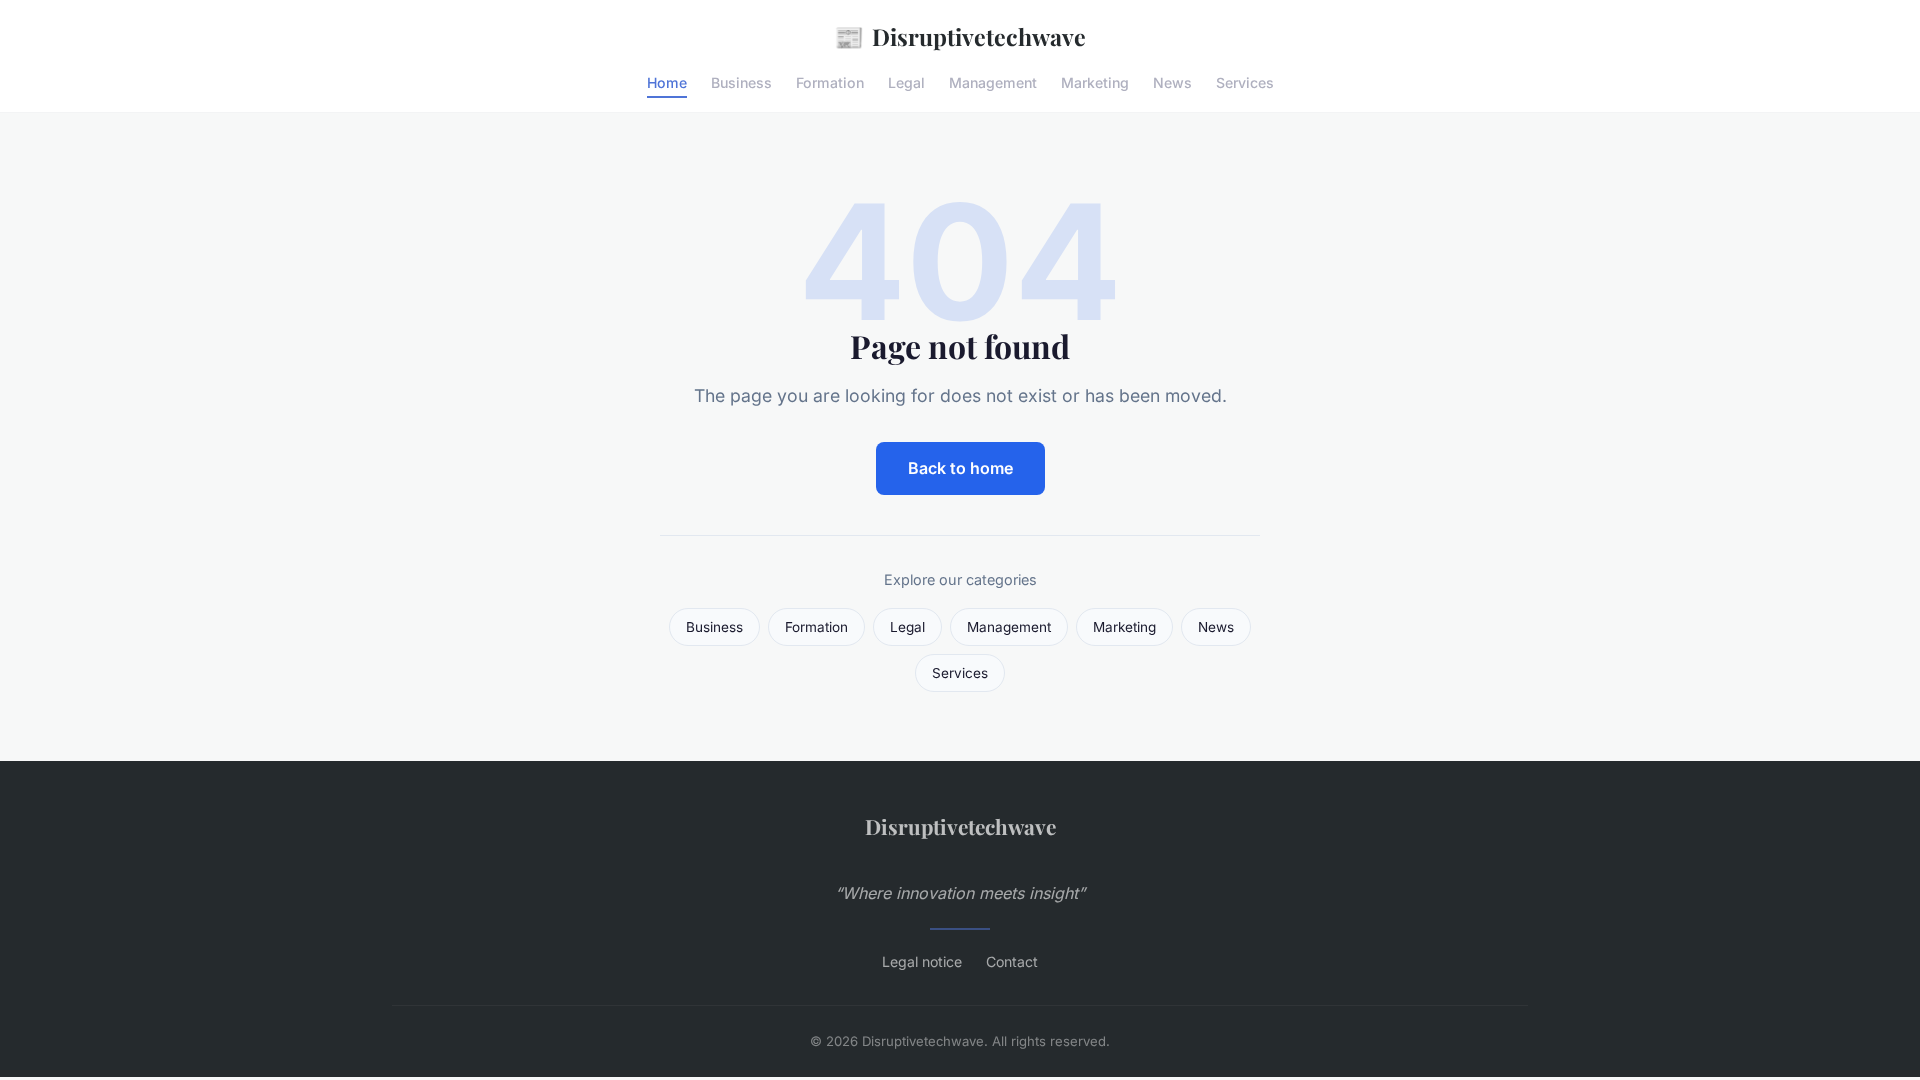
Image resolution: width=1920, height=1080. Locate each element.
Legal (906, 82)
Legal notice (922, 961)
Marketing (1095, 82)
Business (741, 82)
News (1172, 82)
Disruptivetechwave (960, 36)
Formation (830, 82)
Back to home (960, 468)
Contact (1012, 961)
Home (667, 82)
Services (1245, 82)
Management (993, 82)
